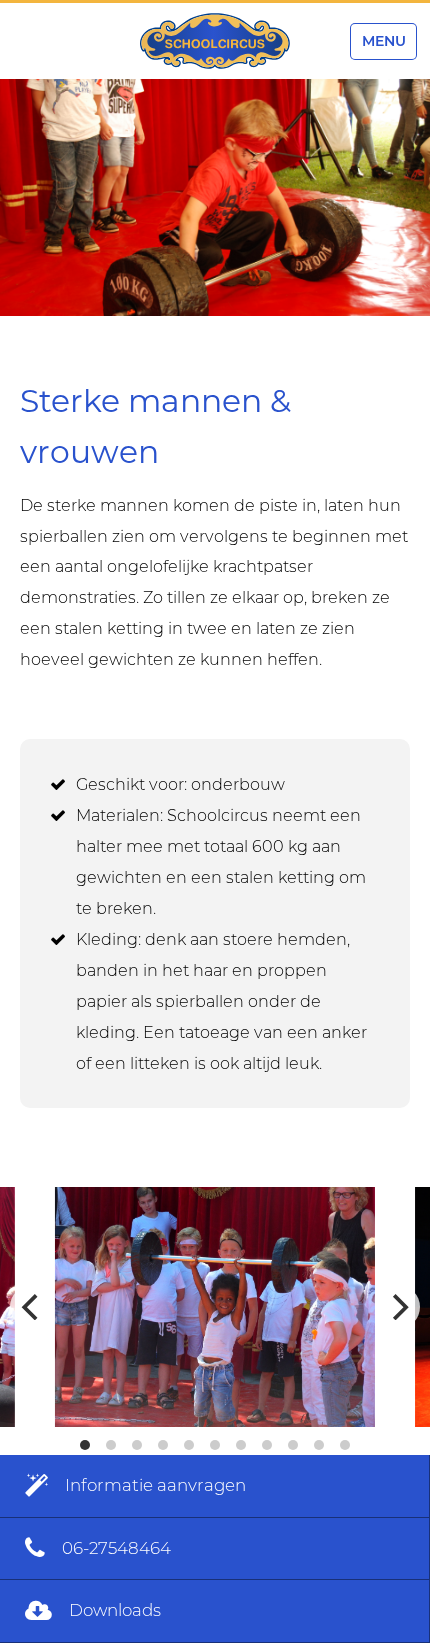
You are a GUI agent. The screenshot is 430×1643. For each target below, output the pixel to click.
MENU (384, 41)
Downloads (113, 1610)
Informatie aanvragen (153, 1485)
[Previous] (32, 1307)
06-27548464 (114, 1548)
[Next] (398, 1307)
